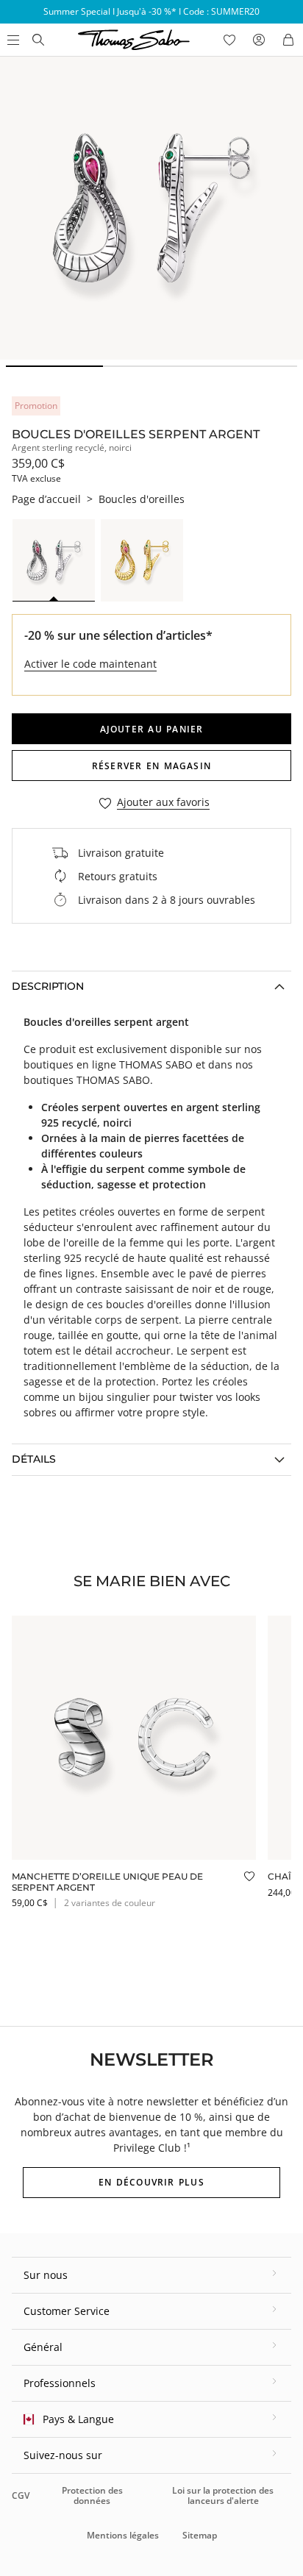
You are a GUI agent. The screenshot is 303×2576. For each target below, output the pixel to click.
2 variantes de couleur (110, 1903)
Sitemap (200, 2535)
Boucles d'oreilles (142, 499)
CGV (21, 2495)
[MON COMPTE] (259, 40)
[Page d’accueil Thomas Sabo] (38, 40)
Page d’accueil (46, 499)
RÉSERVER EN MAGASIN (151, 766)
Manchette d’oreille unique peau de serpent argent (107, 1881)
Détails (34, 1459)
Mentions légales (123, 2535)
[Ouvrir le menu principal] (12, 40)
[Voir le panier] (288, 40)
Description (48, 986)
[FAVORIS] (229, 40)
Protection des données (92, 2495)
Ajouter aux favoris (163, 803)
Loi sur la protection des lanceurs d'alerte (223, 2495)
